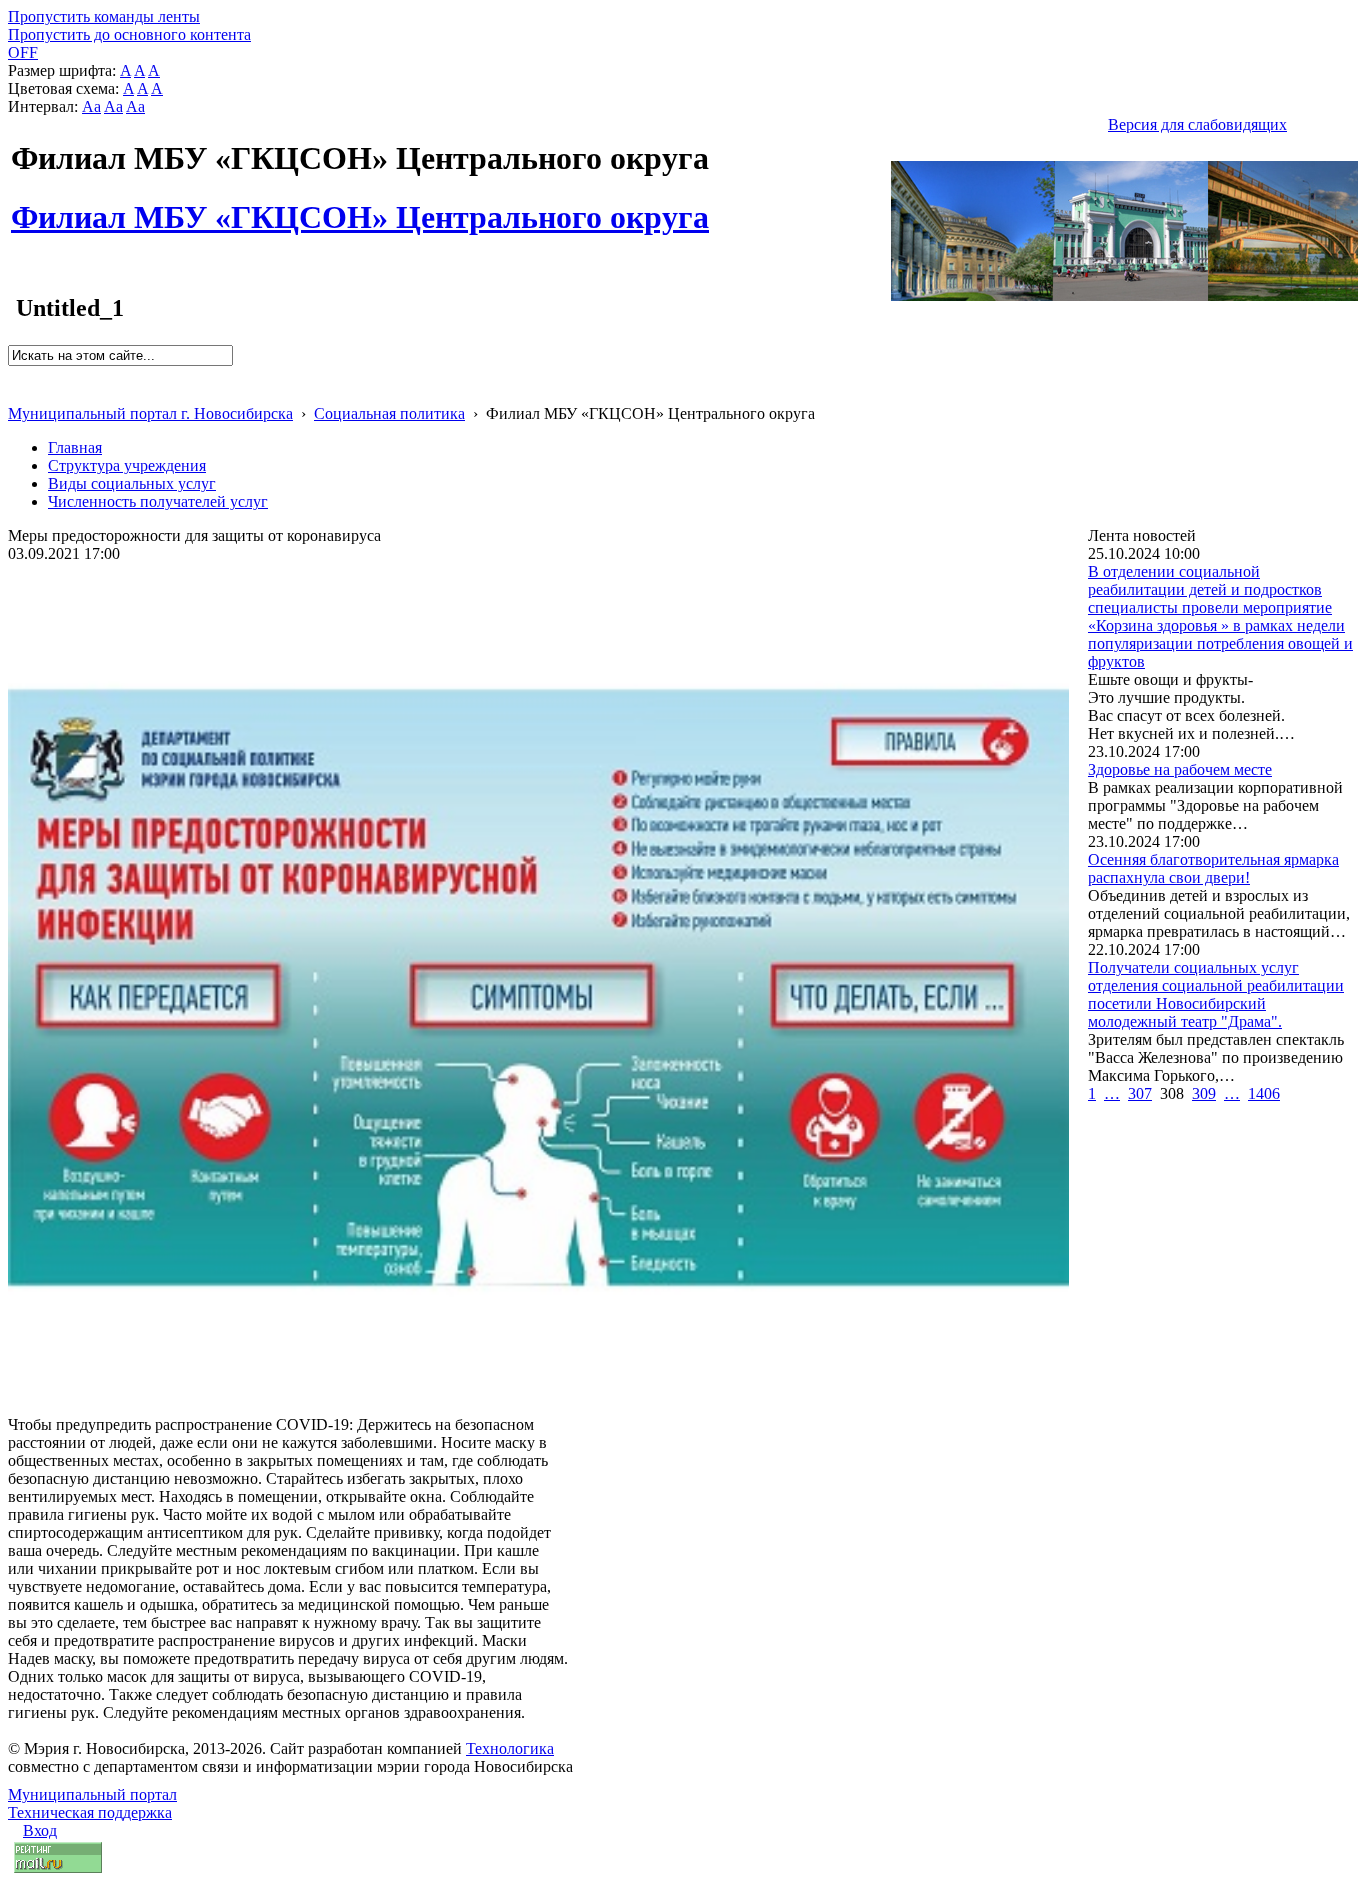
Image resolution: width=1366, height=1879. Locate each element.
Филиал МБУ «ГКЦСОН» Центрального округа (360, 206)
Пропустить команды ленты (104, 16)
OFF (23, 52)
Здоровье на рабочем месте (1180, 769)
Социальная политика (389, 413)
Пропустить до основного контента (129, 34)
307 (1140, 1093)
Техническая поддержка (90, 1812)
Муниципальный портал (92, 1794)
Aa (91, 106)
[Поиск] (14, 374)
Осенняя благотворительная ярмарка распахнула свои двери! (1213, 868)
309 (1204, 1093)
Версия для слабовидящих (1197, 124)
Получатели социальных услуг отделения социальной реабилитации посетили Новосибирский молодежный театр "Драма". (1216, 994)
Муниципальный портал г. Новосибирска (150, 413)
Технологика (510, 1748)
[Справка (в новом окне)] (16, 392)
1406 (1264, 1093)
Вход (40, 1830)
